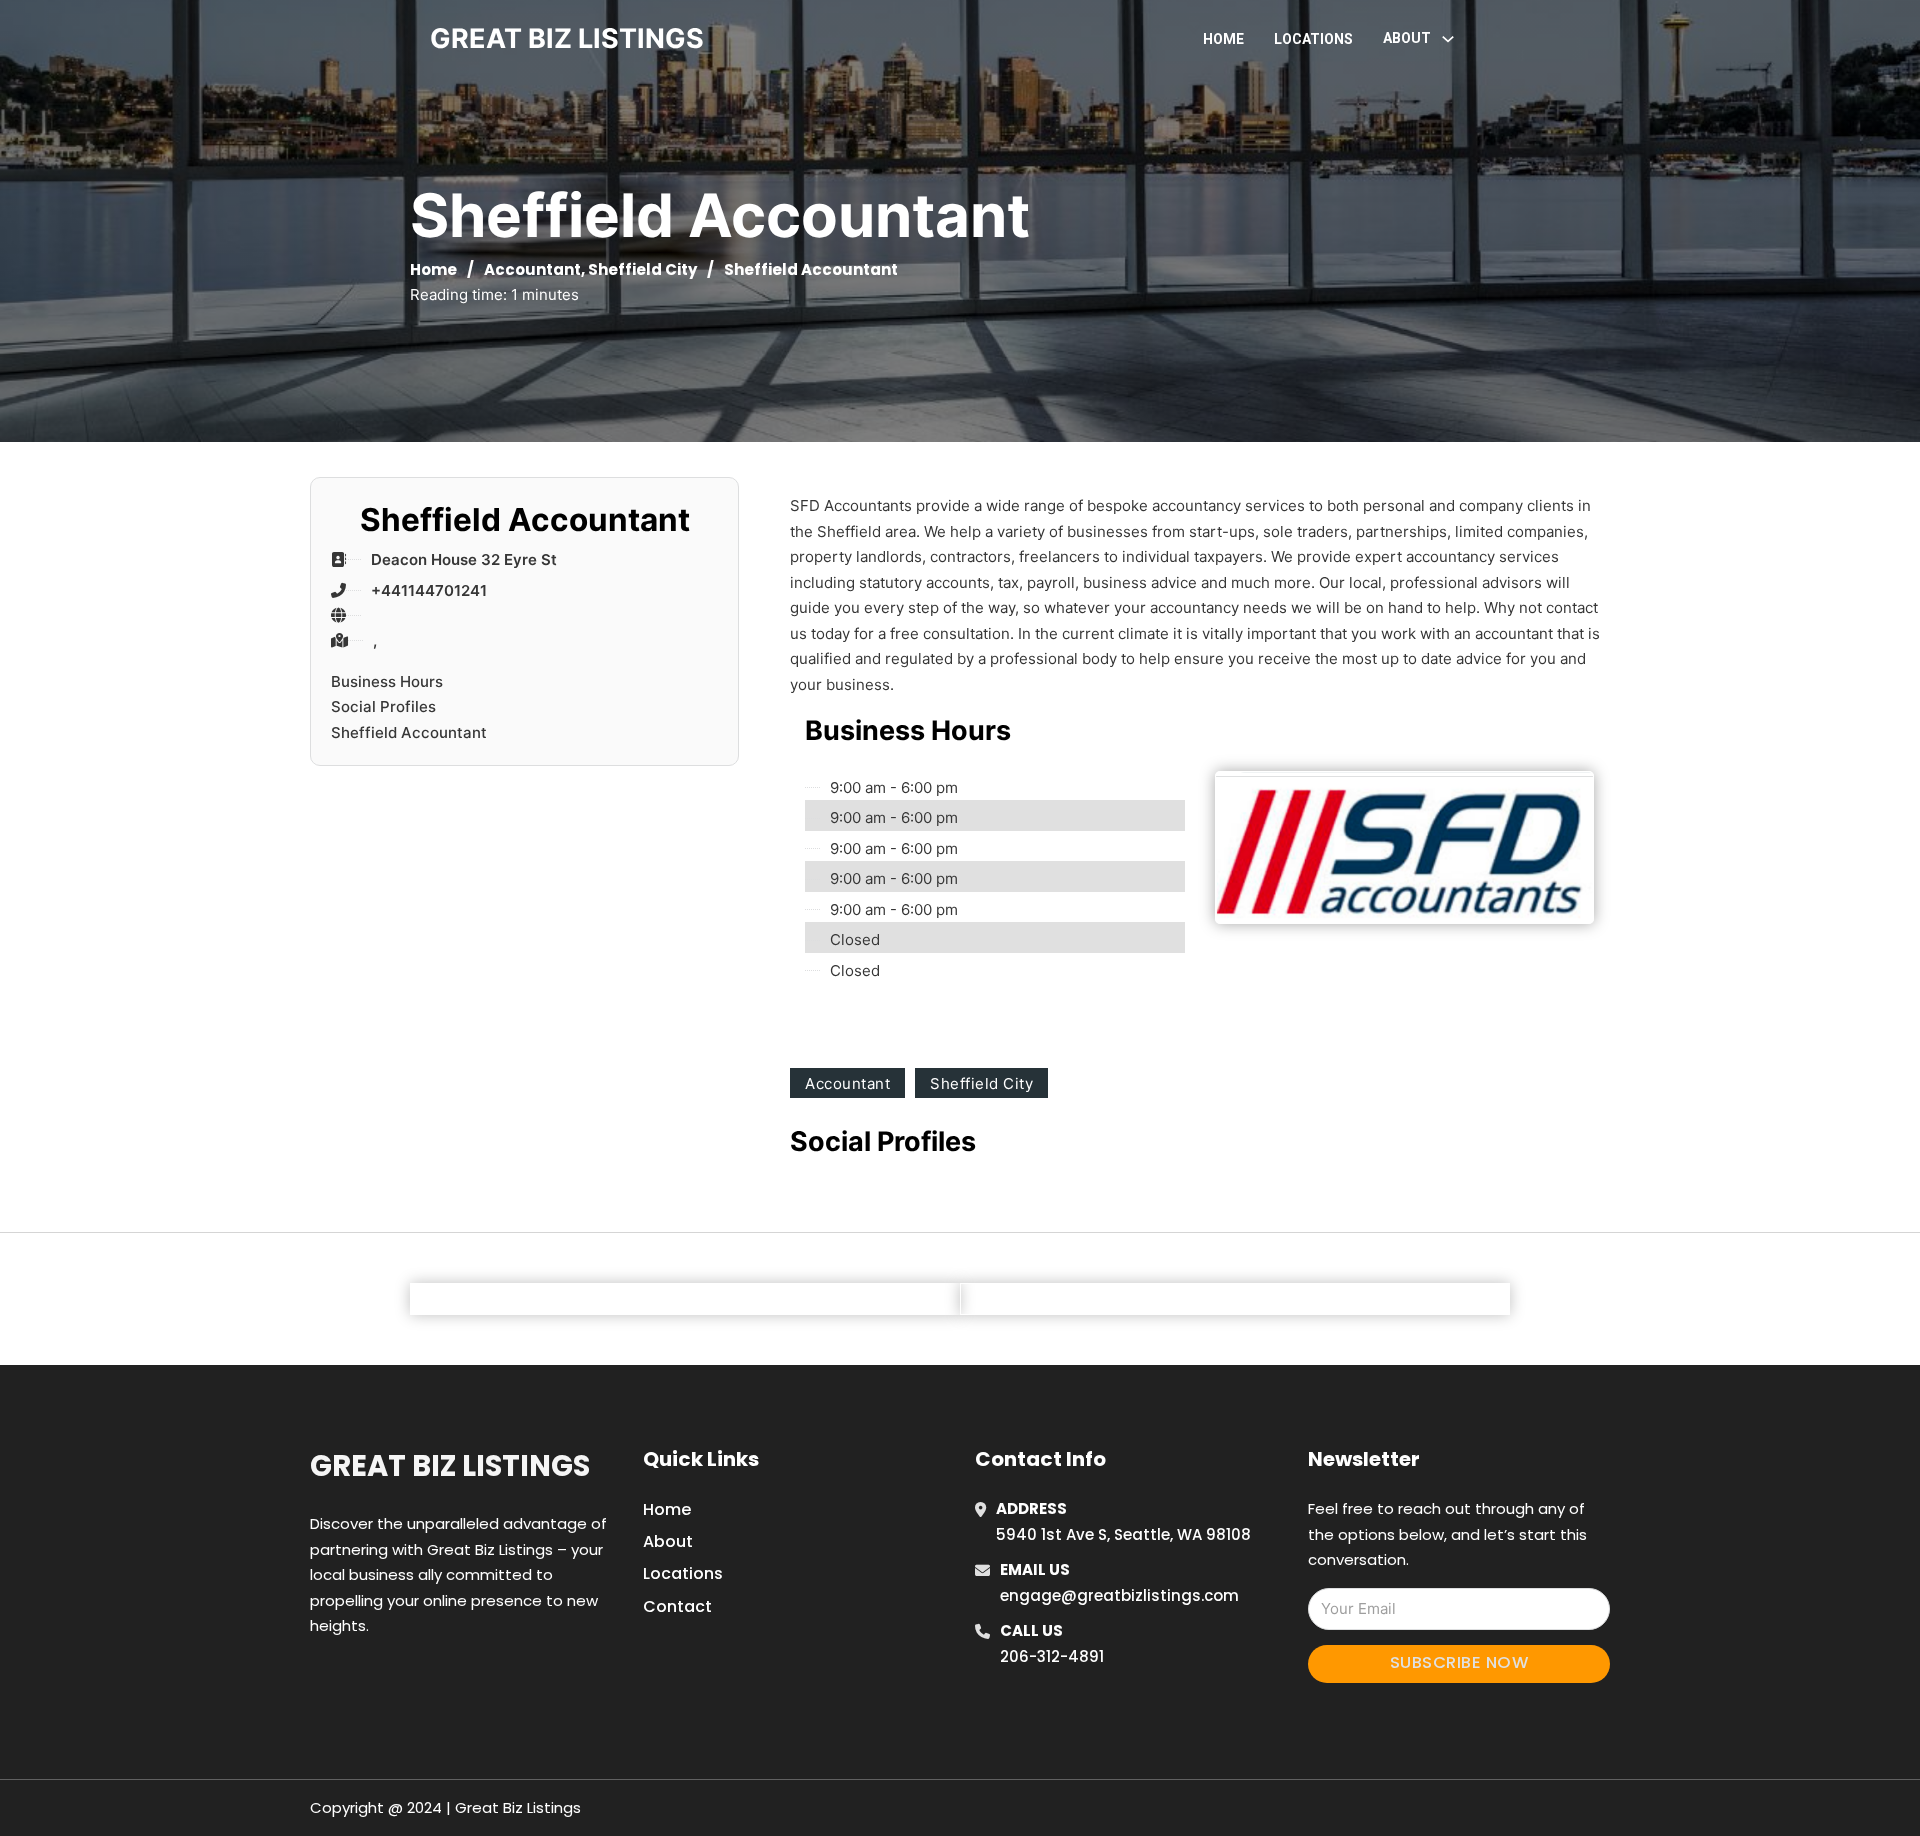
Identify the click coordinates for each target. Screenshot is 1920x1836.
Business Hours (387, 681)
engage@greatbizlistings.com (1119, 1595)
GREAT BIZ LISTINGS (567, 38)
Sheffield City (642, 269)
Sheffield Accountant (409, 732)
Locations (1313, 39)
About (668, 1541)
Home (1223, 39)
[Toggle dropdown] (1448, 39)
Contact (677, 1606)
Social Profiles (383, 706)
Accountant (532, 269)
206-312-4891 (1052, 1656)
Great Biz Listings (450, 1466)
